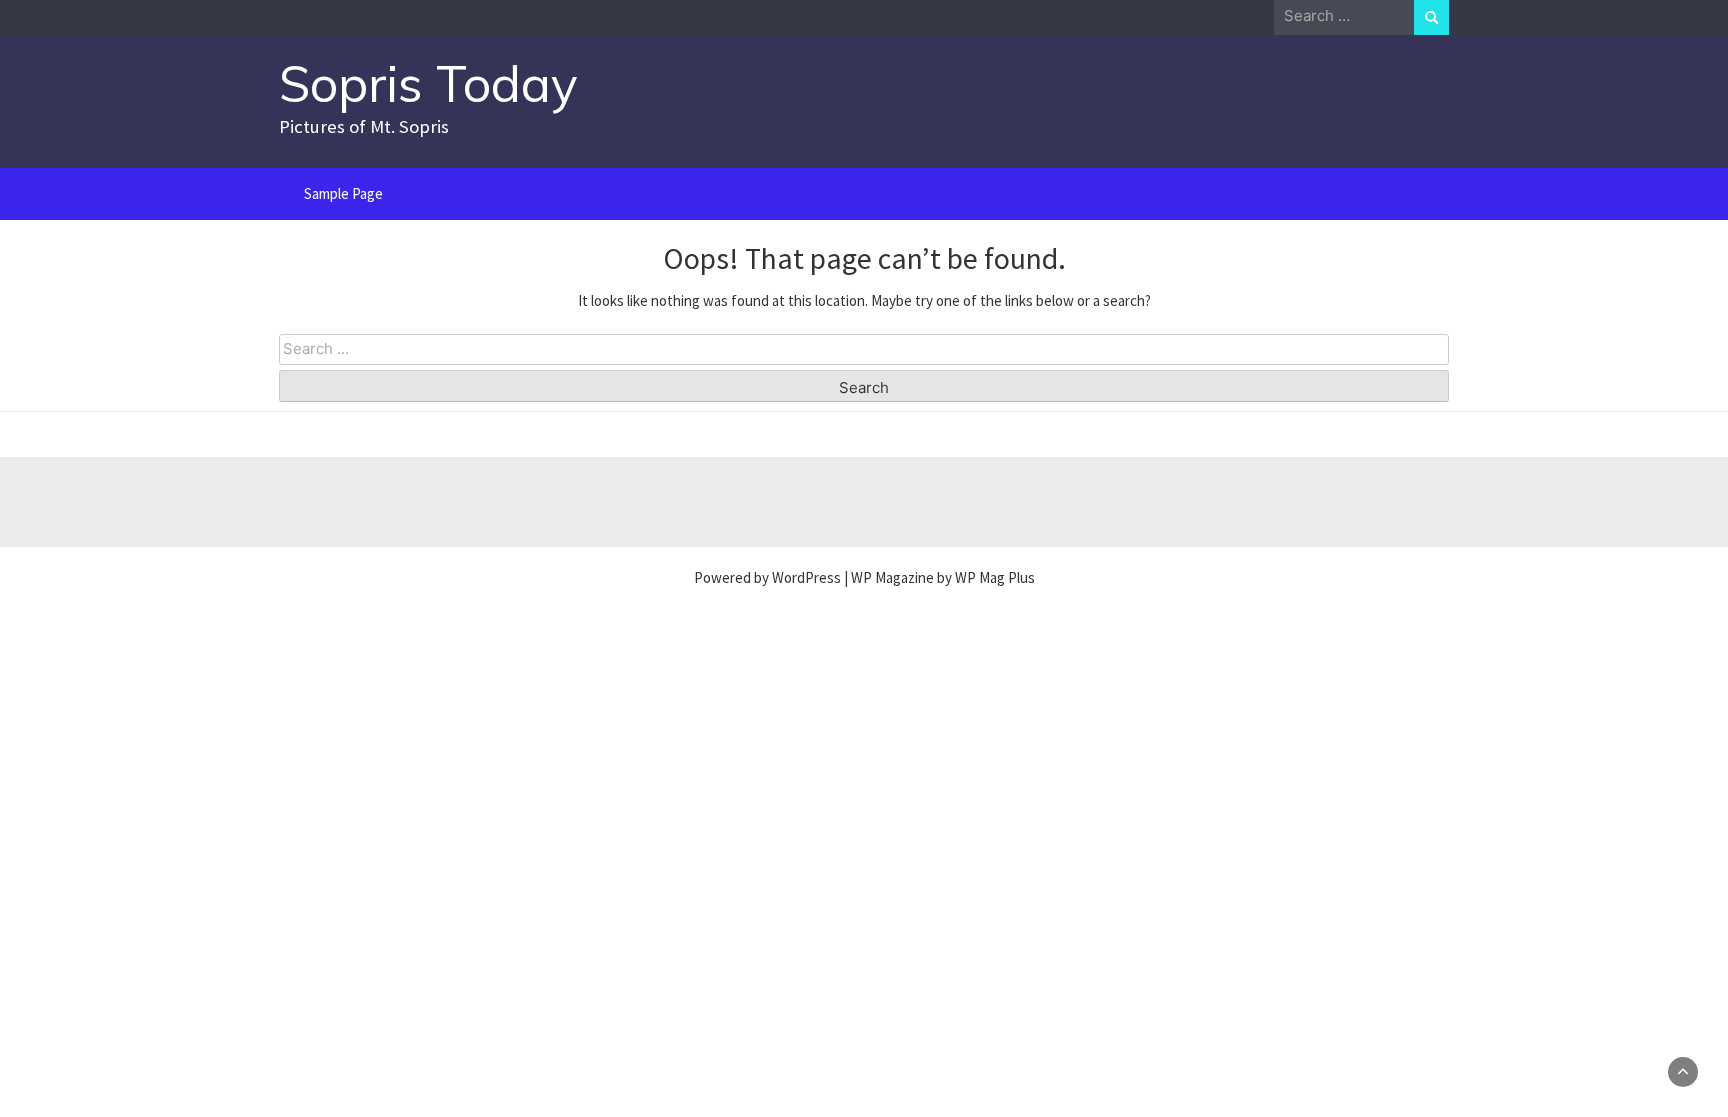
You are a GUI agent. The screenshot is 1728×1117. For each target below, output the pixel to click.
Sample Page (343, 193)
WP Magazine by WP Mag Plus (943, 577)
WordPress (806, 577)
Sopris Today (428, 83)
